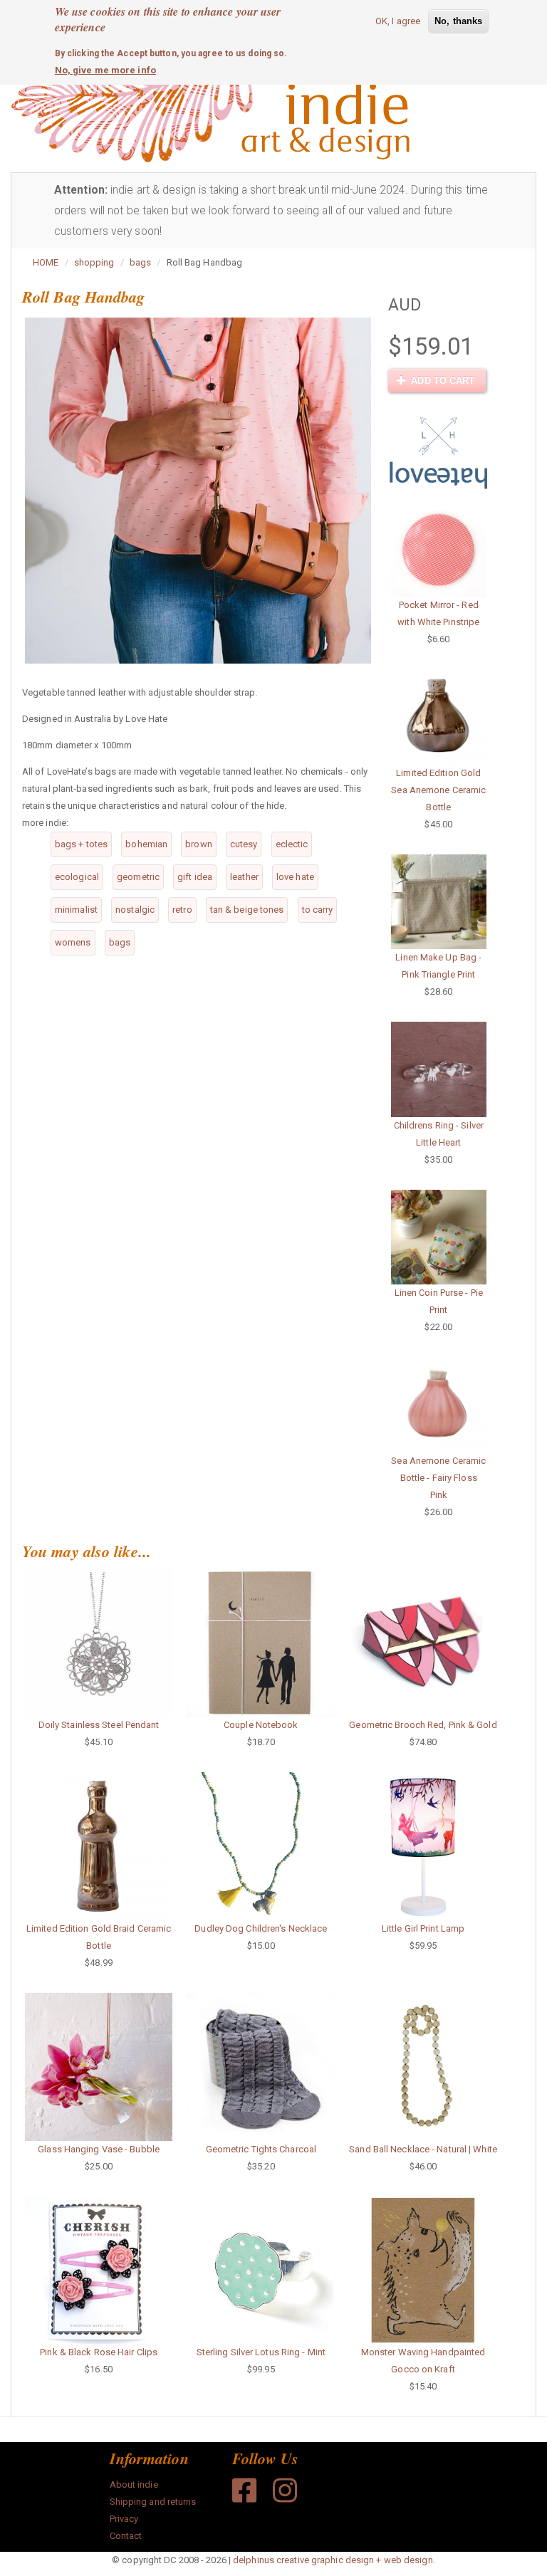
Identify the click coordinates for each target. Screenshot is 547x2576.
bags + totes (81, 844)
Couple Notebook (261, 1725)
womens (73, 942)
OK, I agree (398, 21)
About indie (134, 2485)
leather (244, 877)
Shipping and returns (153, 2502)
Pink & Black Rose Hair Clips (99, 2352)
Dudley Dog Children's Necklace (261, 1928)
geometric (138, 877)
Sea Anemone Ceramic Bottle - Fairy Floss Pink (438, 1478)
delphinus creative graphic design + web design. (334, 2560)
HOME (46, 262)
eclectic (292, 844)
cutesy (244, 844)
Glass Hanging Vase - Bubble (99, 2149)
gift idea (195, 877)
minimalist (76, 910)
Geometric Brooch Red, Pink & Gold (423, 1725)
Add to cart (441, 381)
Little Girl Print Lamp (423, 1928)
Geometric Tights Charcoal (261, 2149)
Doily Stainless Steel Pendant (99, 1725)
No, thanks (458, 21)
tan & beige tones (247, 910)
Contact (126, 2536)
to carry (318, 910)
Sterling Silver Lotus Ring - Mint (261, 2352)
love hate (295, 877)
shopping (94, 262)
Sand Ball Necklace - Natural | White (423, 2149)
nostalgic (135, 910)
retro (182, 910)
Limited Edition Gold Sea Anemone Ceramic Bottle (438, 790)
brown (199, 844)
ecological (77, 877)
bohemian (146, 844)
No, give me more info (105, 70)
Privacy (124, 2519)
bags (140, 262)
